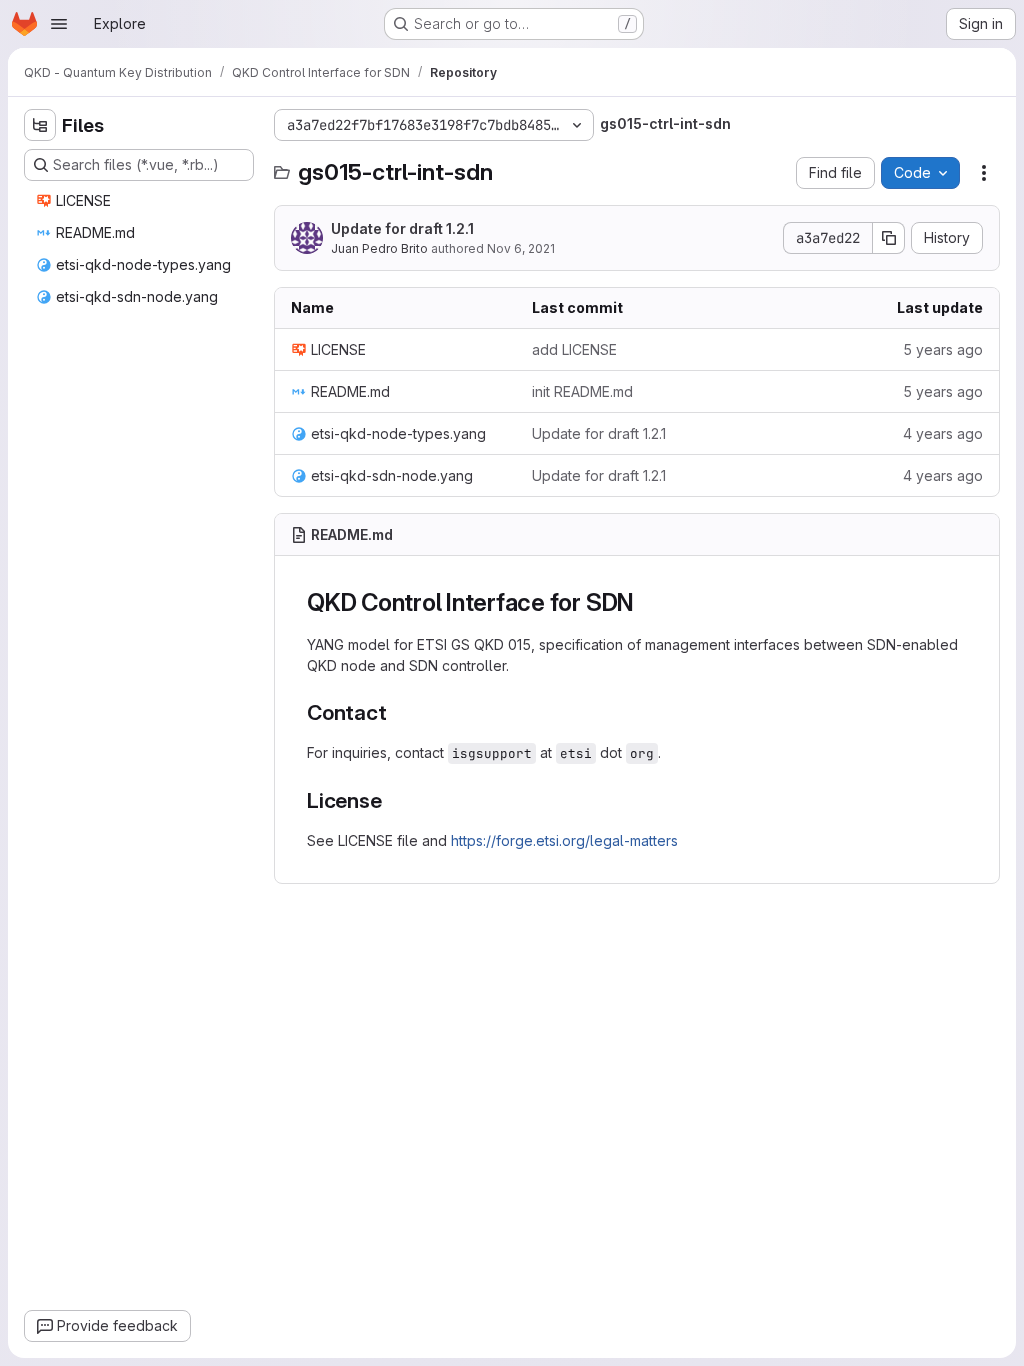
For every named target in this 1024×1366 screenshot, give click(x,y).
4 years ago (943, 433)
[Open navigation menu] (59, 24)
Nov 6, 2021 (521, 248)
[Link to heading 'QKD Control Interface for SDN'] (647, 602)
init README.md (582, 391)
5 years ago (943, 349)
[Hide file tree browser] (40, 125)
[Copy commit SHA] (889, 238)
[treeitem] (141, 201)
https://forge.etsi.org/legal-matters (564, 840)
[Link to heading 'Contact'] (398, 712)
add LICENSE (574, 349)
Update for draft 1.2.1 (402, 228)
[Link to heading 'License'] (393, 800)
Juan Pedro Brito (379, 248)
